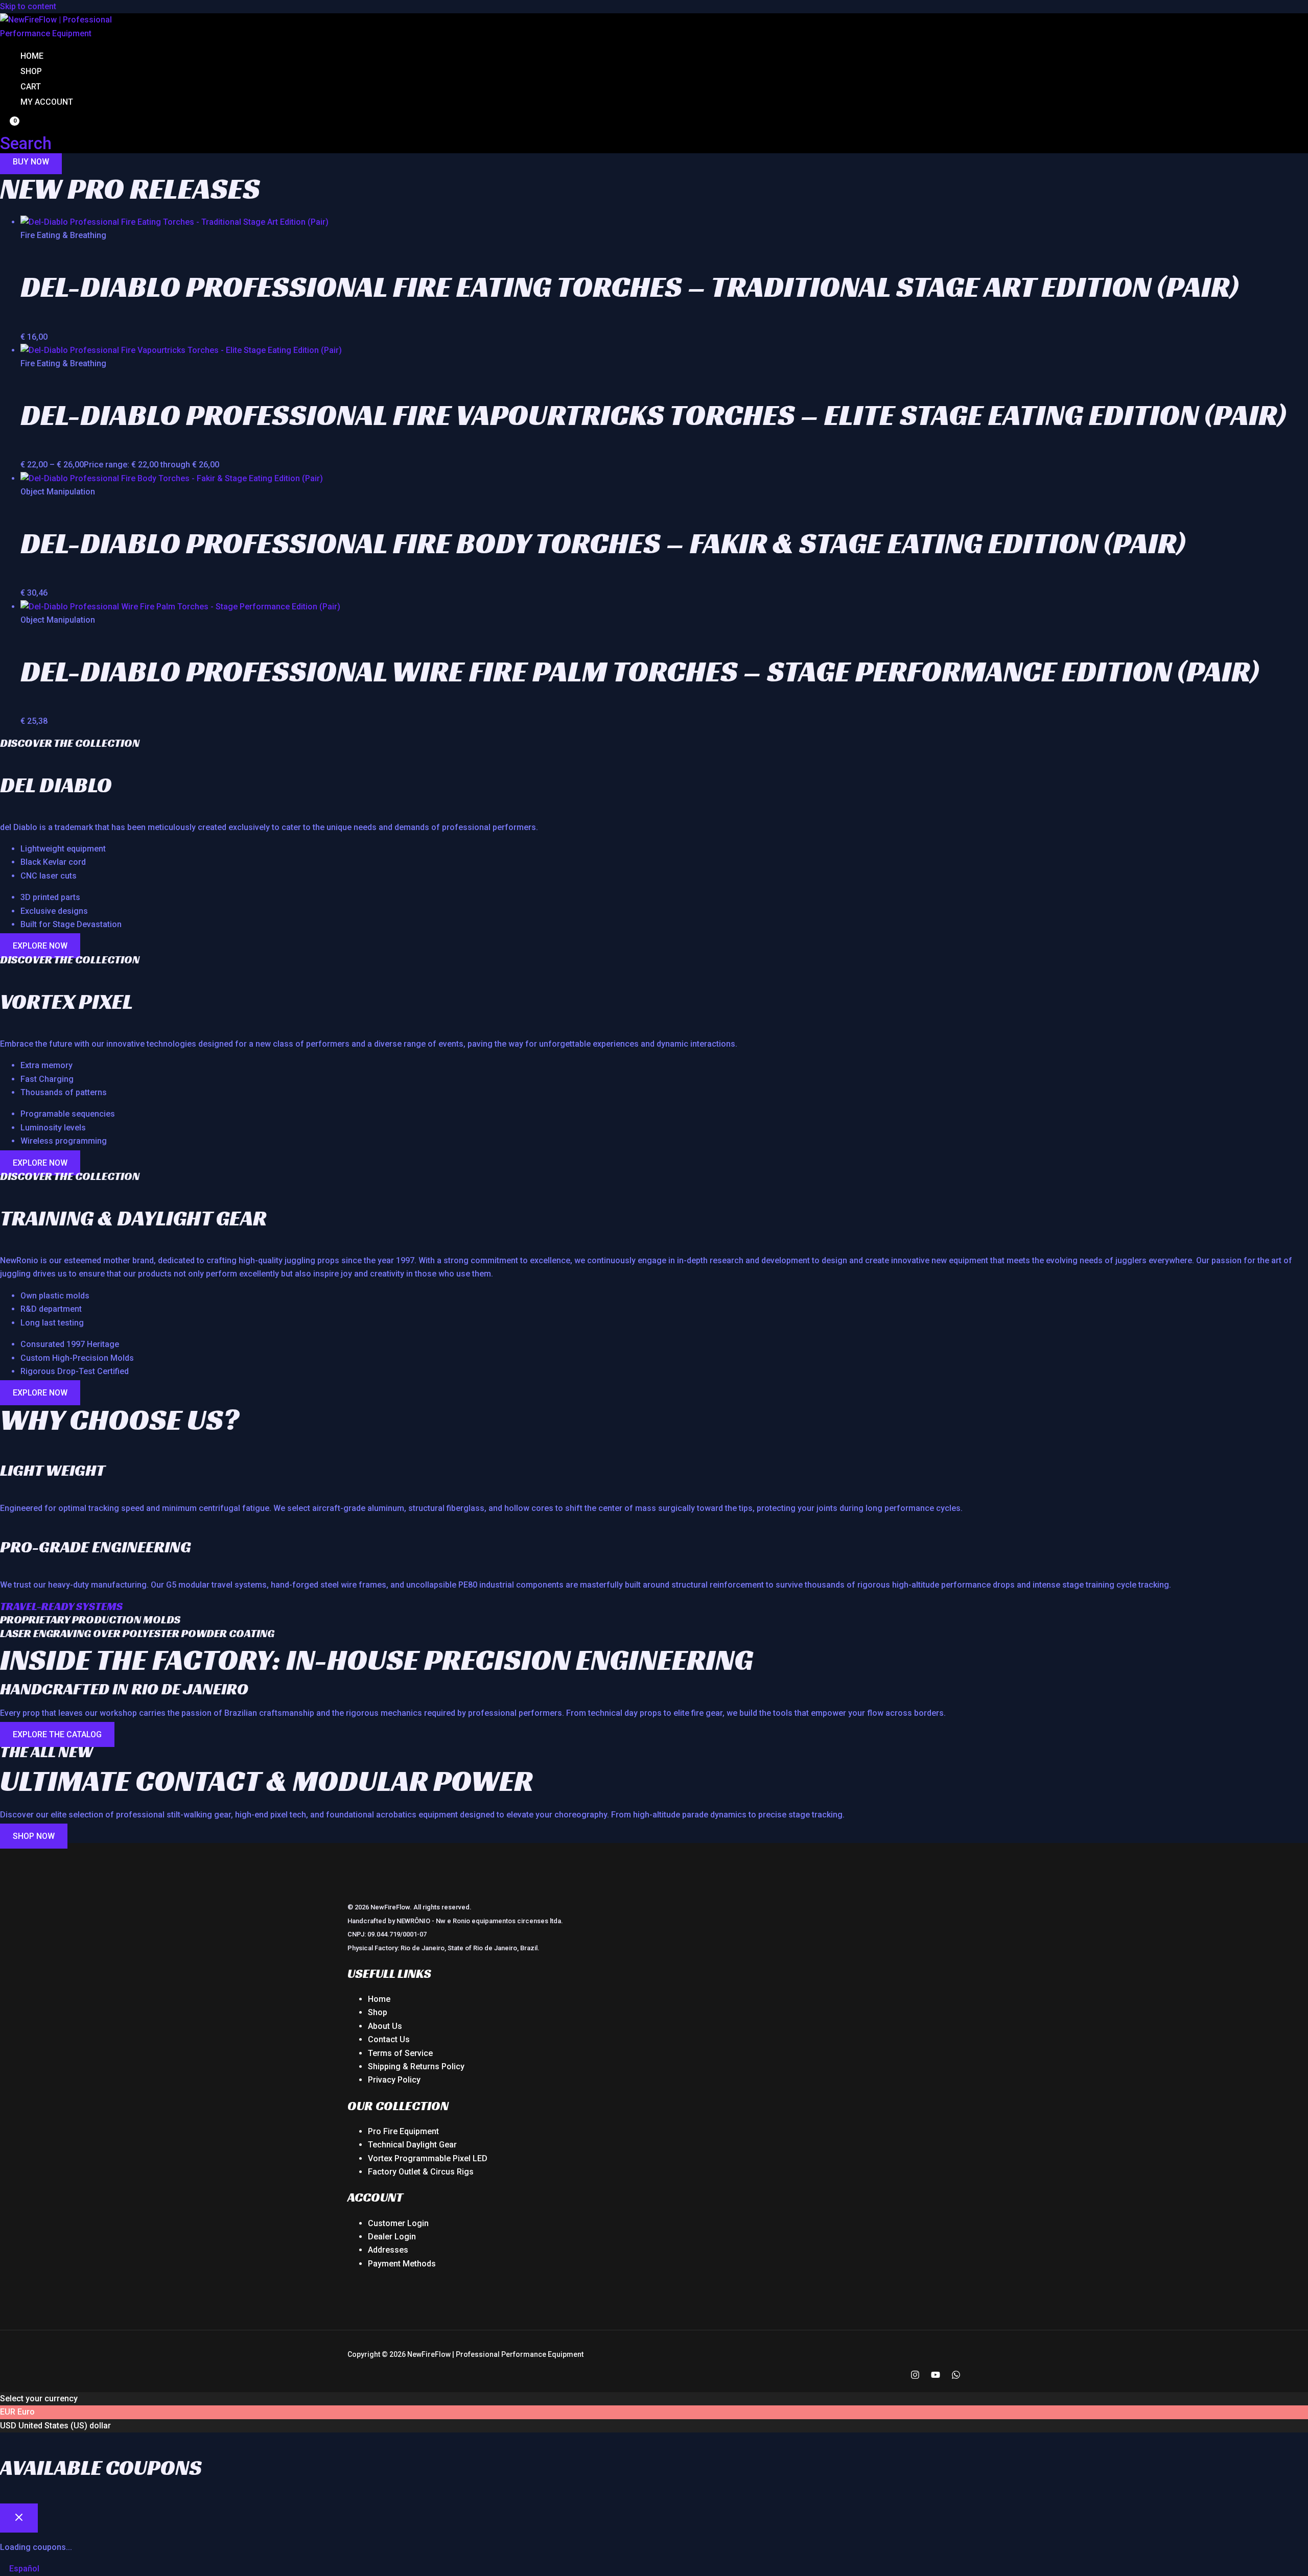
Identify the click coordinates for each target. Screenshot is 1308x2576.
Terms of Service (400, 2053)
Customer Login (398, 2223)
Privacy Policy (394, 2080)
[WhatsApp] (956, 2377)
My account (47, 102)
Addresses (388, 2250)
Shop (31, 71)
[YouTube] (936, 2377)
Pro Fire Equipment (403, 2131)
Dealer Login (392, 2237)
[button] (26, 143)
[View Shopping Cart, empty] (8, 126)
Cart (31, 87)
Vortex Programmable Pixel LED (428, 2158)
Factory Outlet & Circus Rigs (421, 2172)
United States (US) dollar (65, 2426)
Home (32, 56)
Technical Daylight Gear (412, 2145)
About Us (385, 2026)
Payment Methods (402, 2264)
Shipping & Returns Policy (416, 2066)
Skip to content (28, 6)
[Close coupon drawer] (19, 2518)
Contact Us (389, 2039)
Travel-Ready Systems (61, 1606)
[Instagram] (915, 2377)
